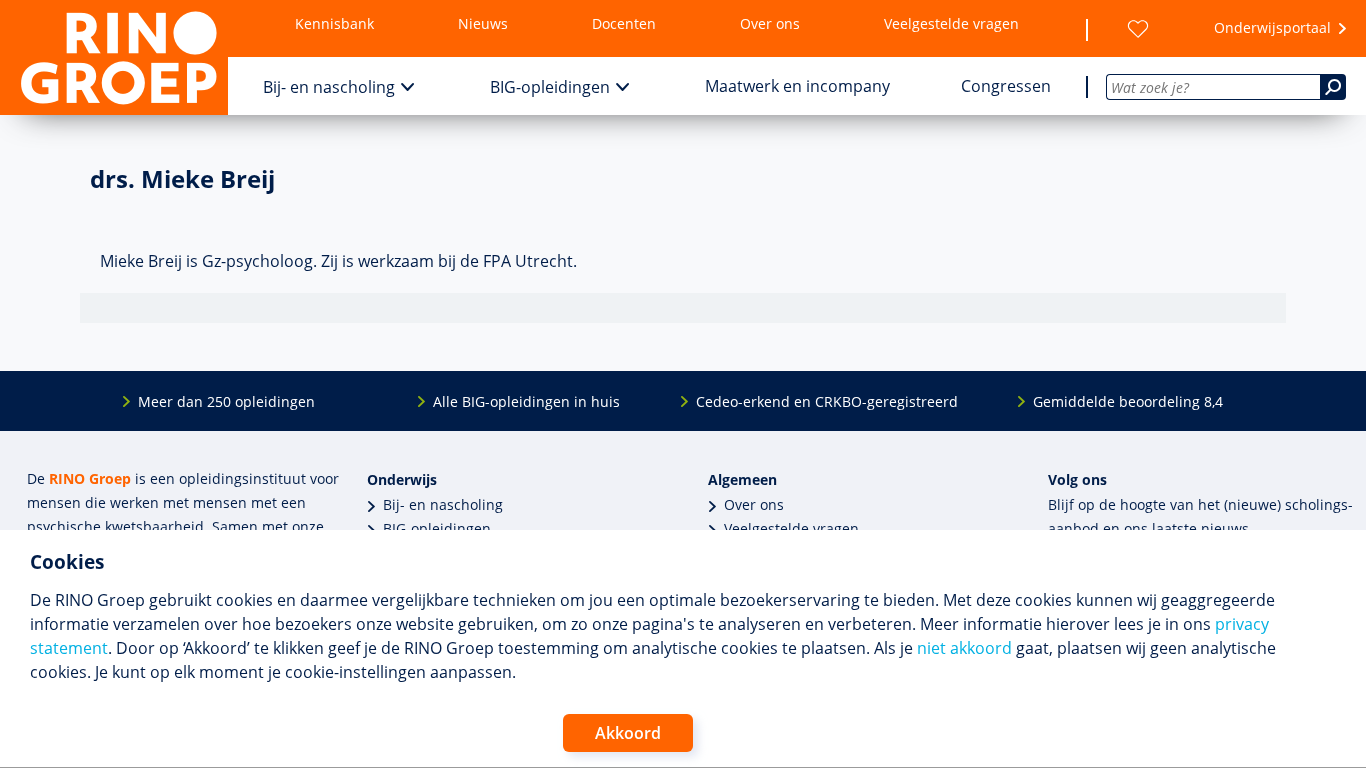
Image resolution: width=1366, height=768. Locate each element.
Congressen (1006, 86)
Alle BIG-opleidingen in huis (526, 401)
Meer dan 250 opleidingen (226, 401)
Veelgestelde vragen (951, 23)
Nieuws (483, 23)
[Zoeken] (1333, 87)
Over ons (770, 23)
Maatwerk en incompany (797, 86)
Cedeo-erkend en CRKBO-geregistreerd (827, 401)
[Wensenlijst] (1138, 29)
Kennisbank (334, 23)
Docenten (624, 23)
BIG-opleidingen (550, 87)
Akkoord (628, 733)
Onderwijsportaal (1272, 27)
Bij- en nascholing (329, 87)
